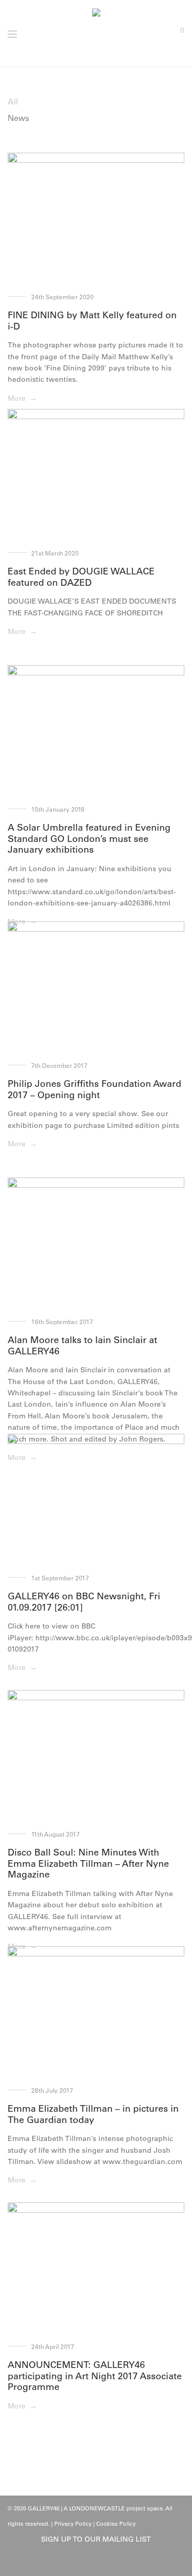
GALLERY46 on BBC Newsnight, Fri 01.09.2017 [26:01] (84, 1602)
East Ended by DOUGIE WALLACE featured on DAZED (81, 577)
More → (22, 398)
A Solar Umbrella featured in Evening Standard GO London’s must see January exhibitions (89, 839)
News (18, 118)
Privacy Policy (73, 2524)
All (13, 101)
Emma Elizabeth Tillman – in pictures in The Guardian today (93, 2114)
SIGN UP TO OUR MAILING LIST (96, 2539)
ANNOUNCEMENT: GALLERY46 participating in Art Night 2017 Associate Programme (95, 2376)
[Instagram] (104, 2562)
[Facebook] (88, 2562)
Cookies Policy (116, 2524)
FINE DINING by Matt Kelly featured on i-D (92, 321)
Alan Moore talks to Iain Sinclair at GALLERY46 (82, 1346)
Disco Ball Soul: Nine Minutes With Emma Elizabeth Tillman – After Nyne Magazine (88, 1863)
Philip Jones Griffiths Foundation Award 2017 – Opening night (94, 1089)
